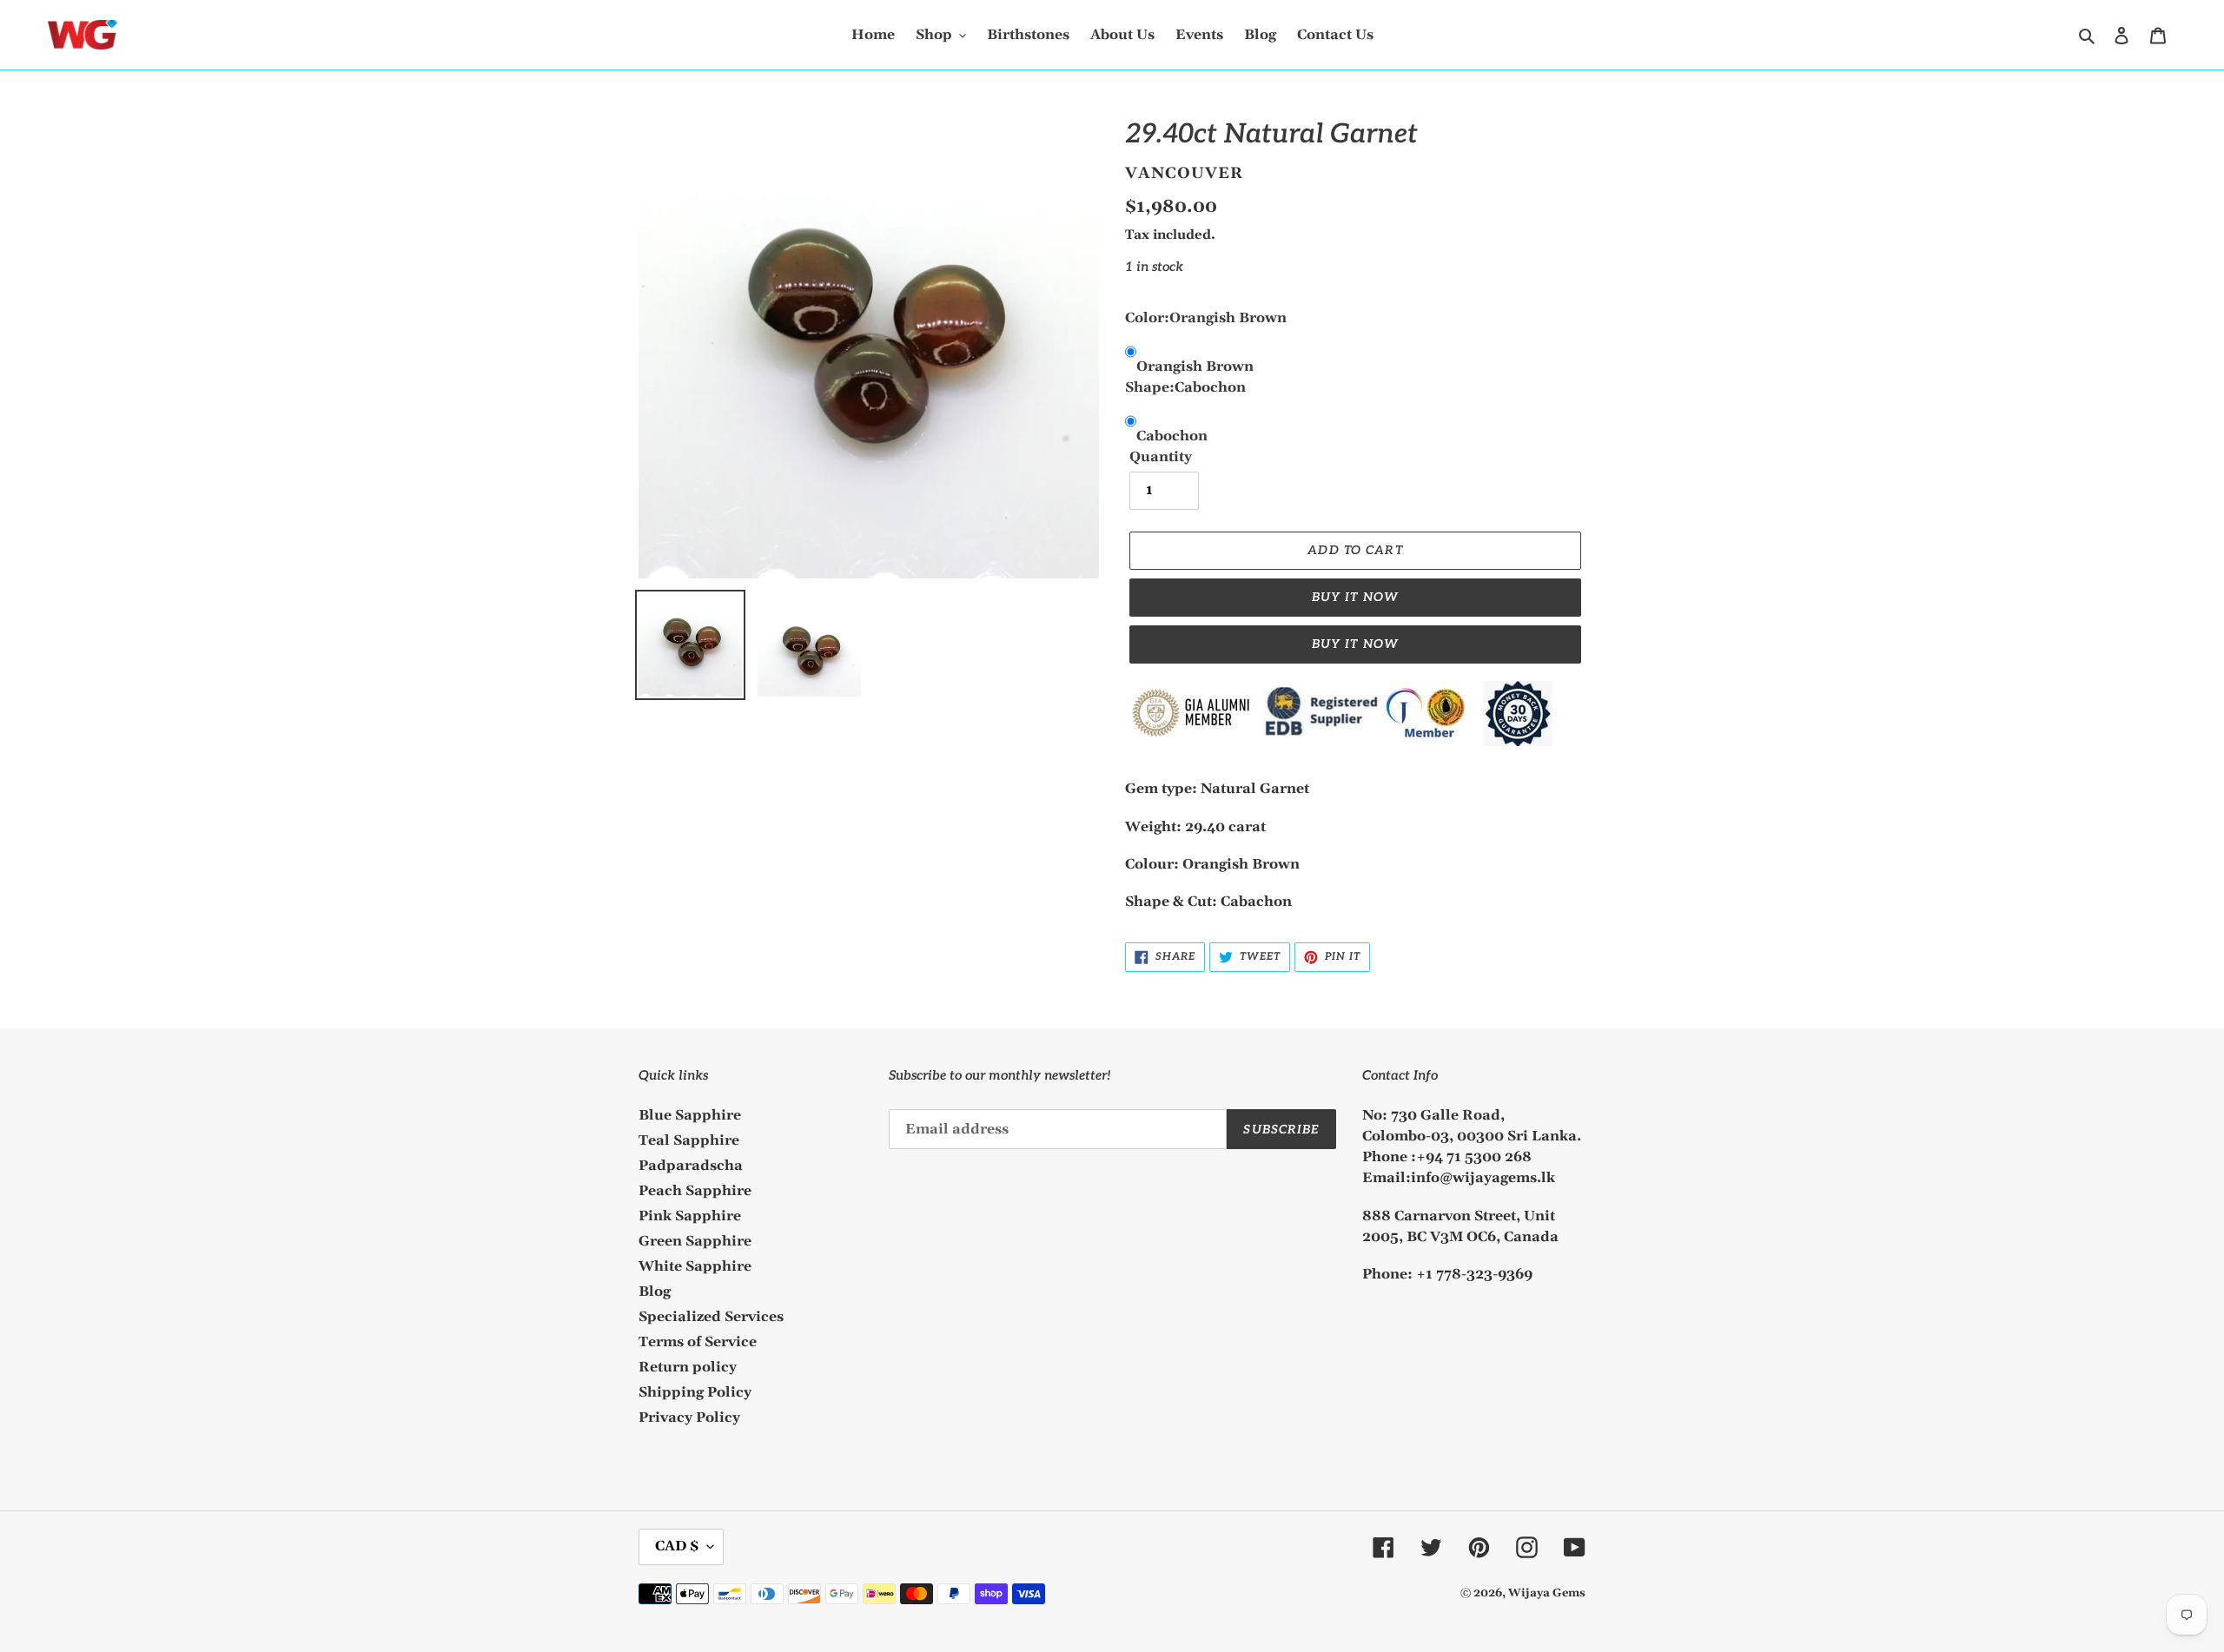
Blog (655, 1292)
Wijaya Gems (1547, 1593)
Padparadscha (691, 1166)
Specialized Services (711, 1317)
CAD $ (677, 1546)
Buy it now (1355, 597)
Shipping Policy (695, 1392)
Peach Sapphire (695, 1191)
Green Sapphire (695, 1241)
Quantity (1161, 457)
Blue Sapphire (690, 1115)
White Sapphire (695, 1266)
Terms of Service (698, 1342)
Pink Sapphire (690, 1216)
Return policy (688, 1367)
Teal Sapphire (689, 1140)
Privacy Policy (689, 1417)
